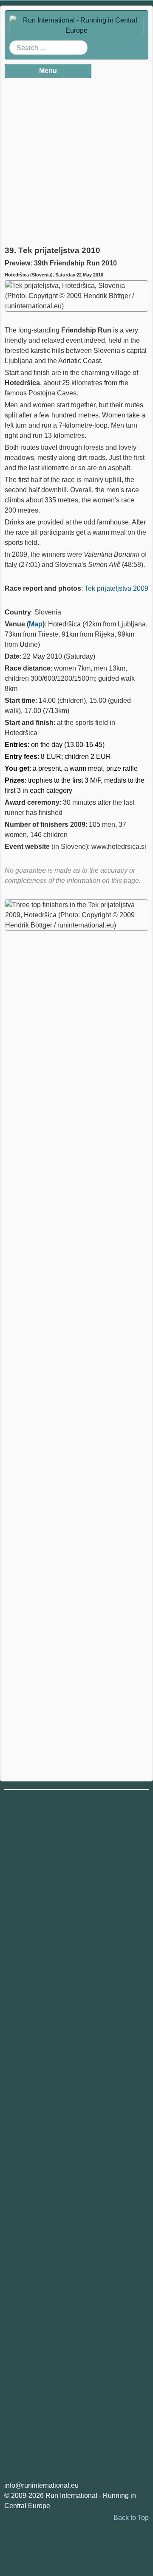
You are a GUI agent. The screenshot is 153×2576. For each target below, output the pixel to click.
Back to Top (131, 2518)
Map (36, 624)
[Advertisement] (76, 159)
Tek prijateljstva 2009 (116, 588)
